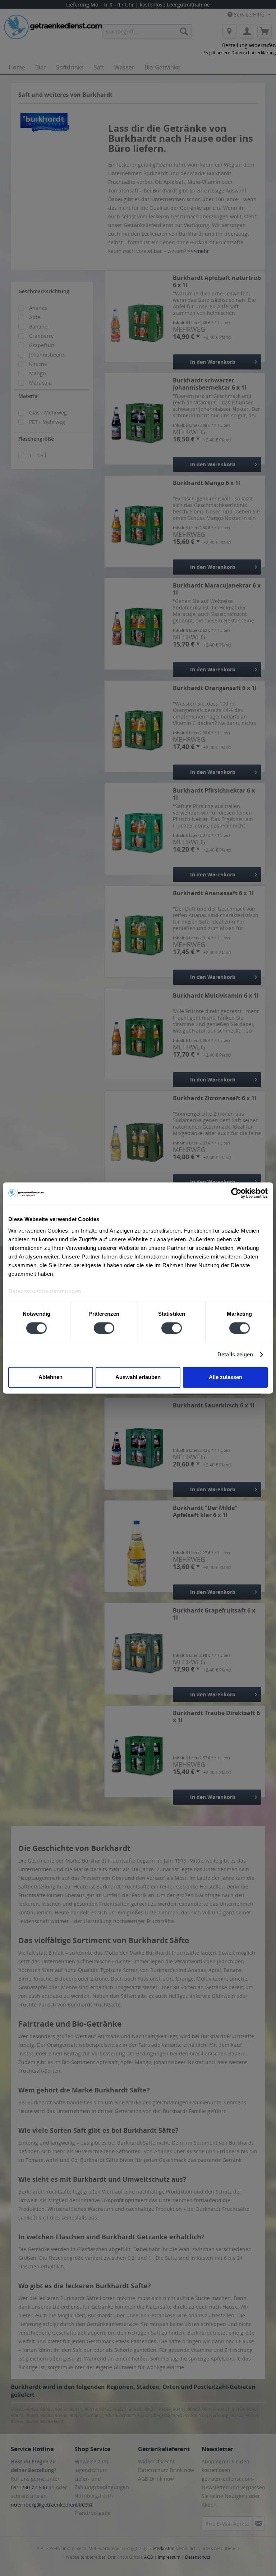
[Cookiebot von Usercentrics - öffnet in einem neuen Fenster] (236, 1193)
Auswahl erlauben (138, 1377)
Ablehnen (50, 1377)
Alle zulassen (226, 1377)
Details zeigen (235, 1354)
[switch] (104, 1328)
